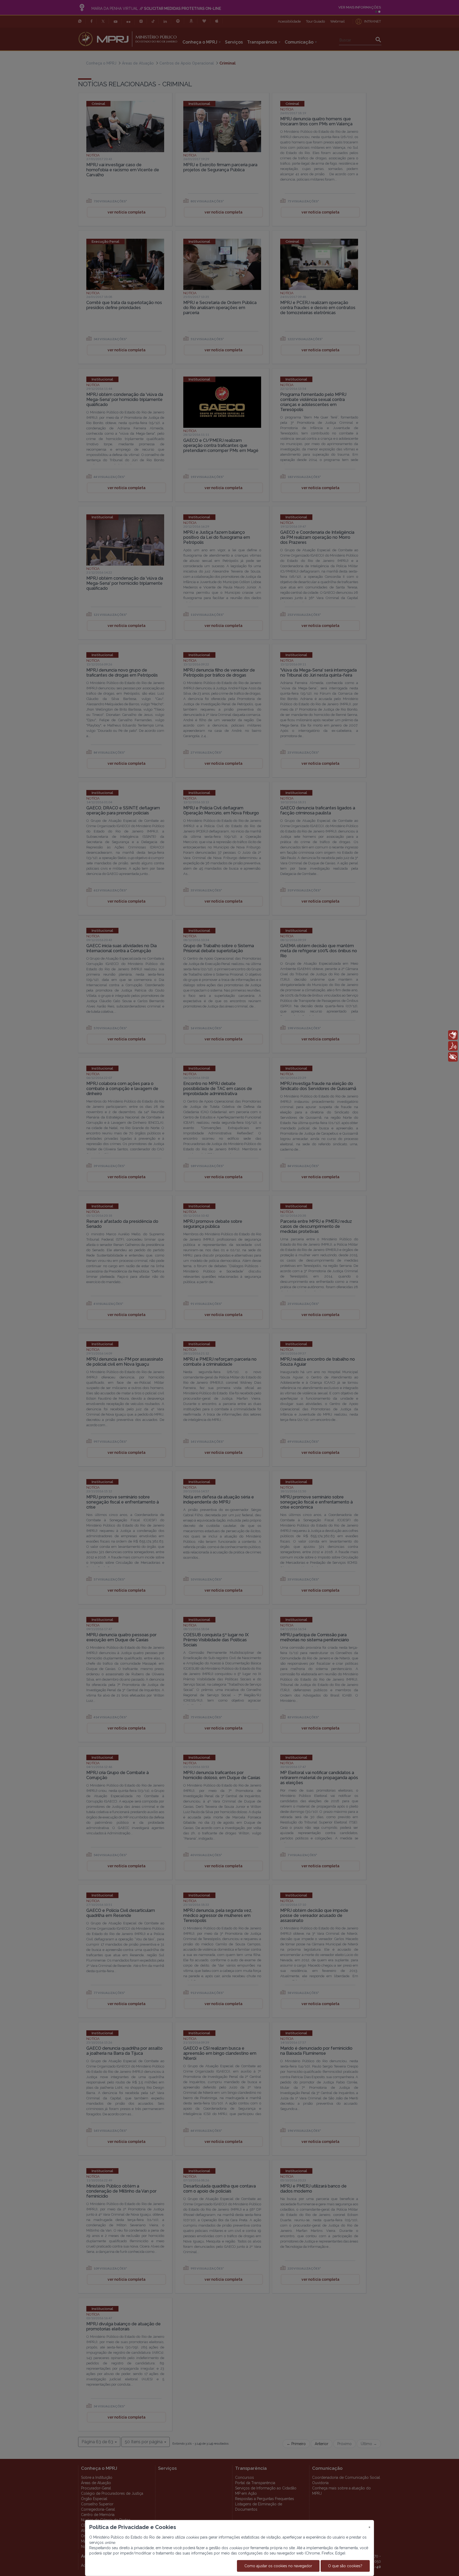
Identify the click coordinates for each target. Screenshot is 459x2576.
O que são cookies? (345, 2566)
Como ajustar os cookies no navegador (278, 2566)
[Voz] (453, 1046)
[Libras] (453, 1035)
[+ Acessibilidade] (453, 1057)
